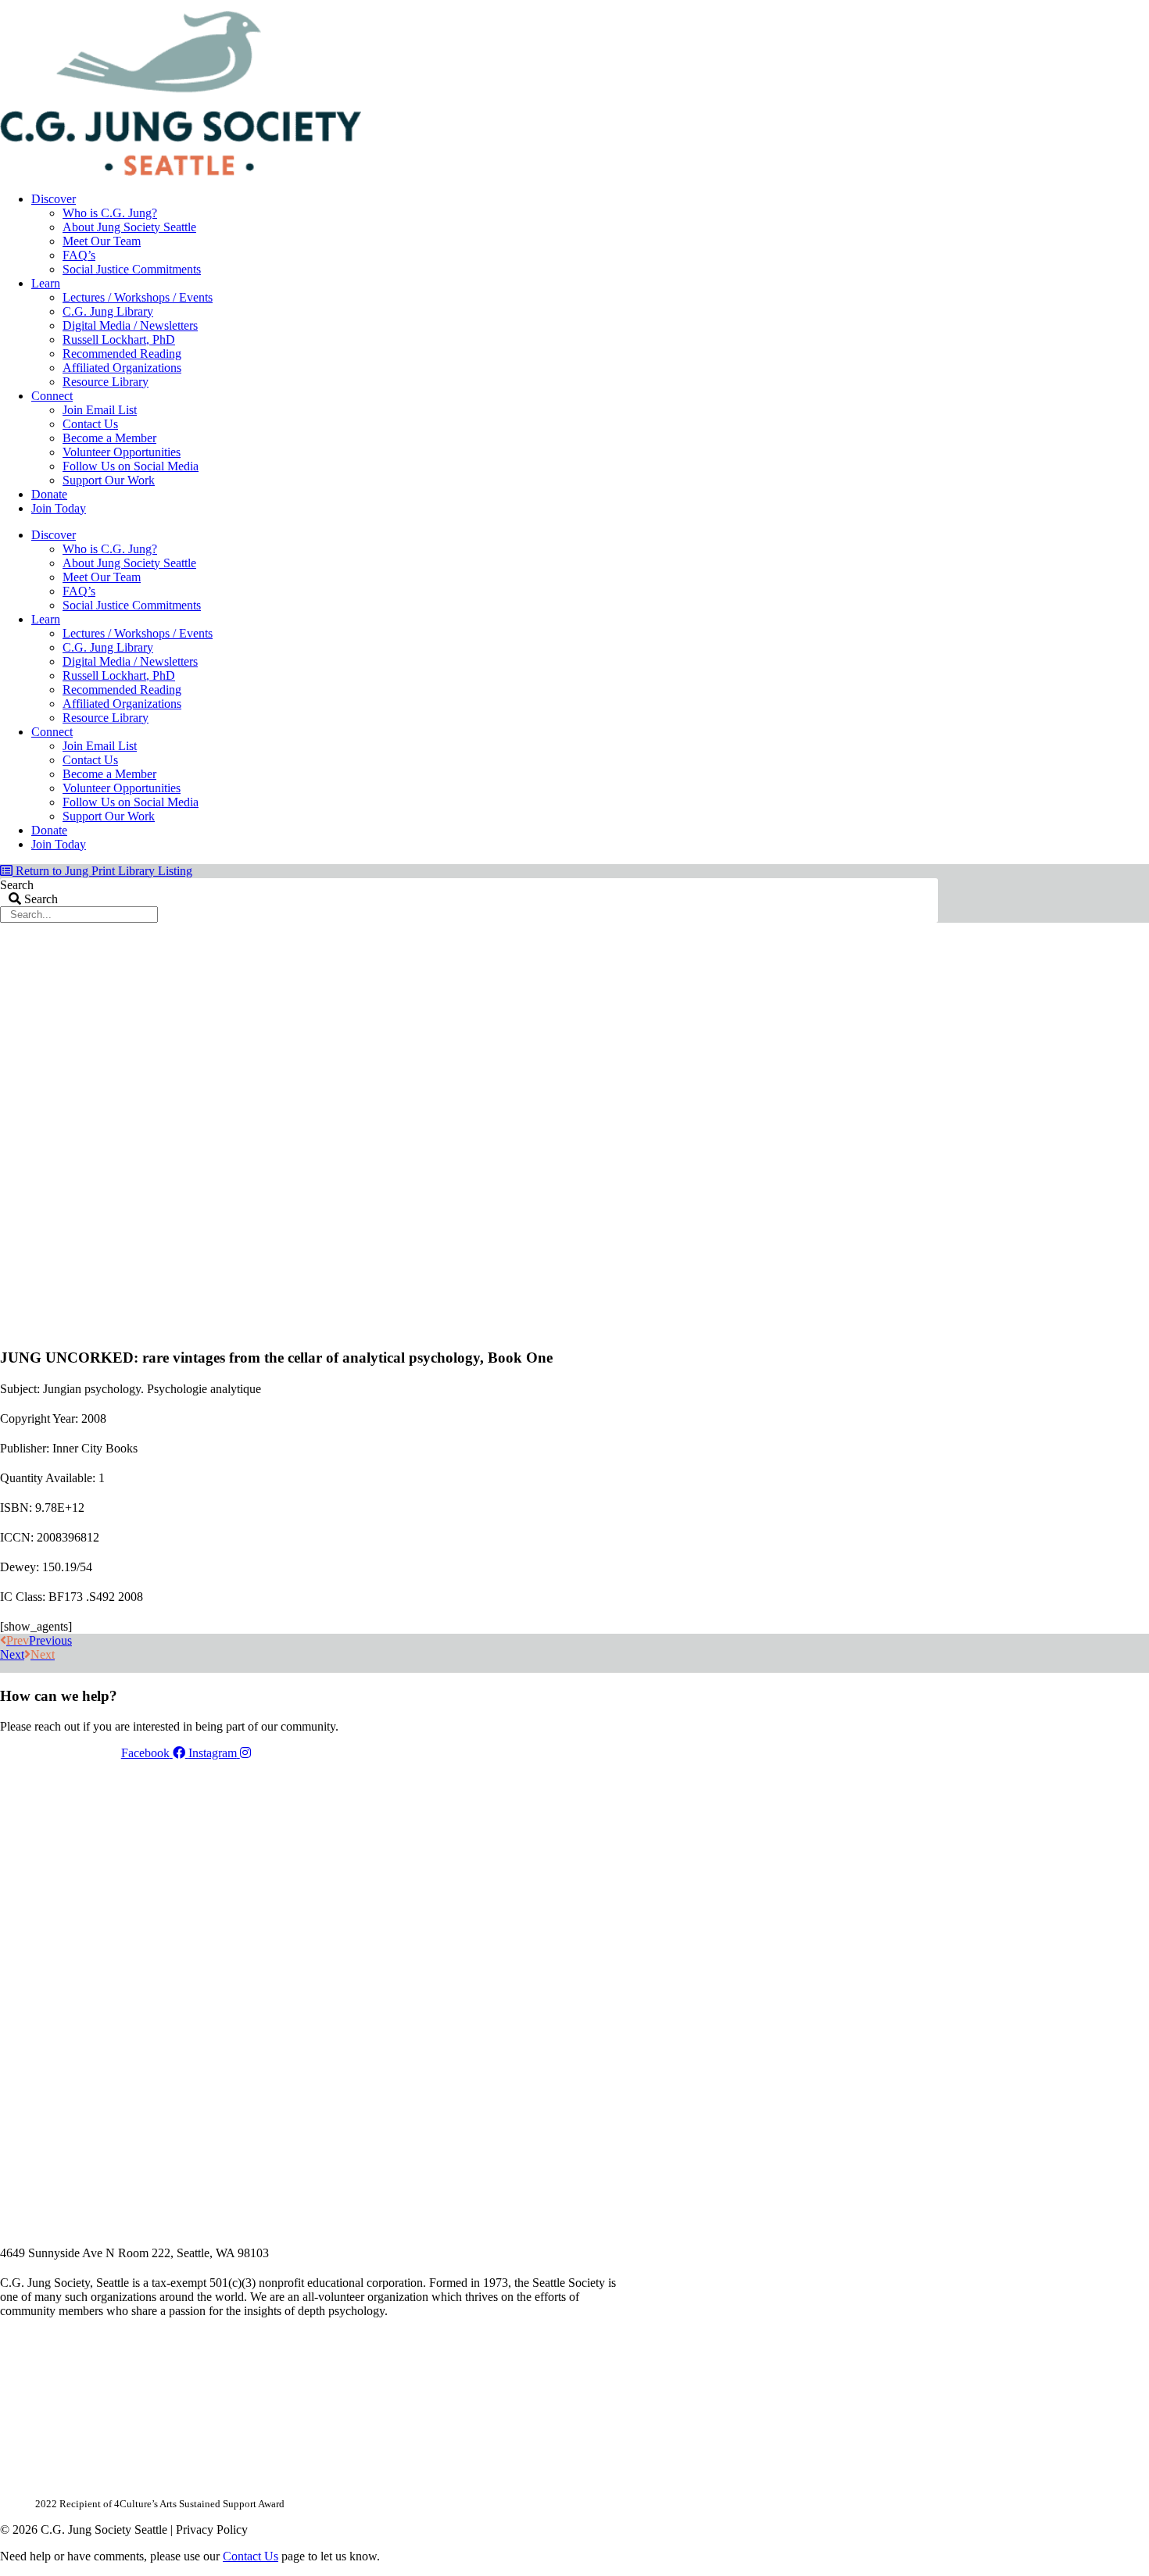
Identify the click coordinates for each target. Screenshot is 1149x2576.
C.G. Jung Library (108, 311)
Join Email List (100, 410)
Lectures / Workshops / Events (138, 297)
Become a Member (109, 438)
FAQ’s (79, 255)
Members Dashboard (836, 5)
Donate (49, 494)
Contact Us (90, 424)
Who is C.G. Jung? (110, 213)
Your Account (729, 5)
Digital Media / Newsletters (130, 325)
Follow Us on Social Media (131, 466)
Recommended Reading (122, 354)
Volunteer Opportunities (122, 452)
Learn (46, 283)
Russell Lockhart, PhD (119, 339)
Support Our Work (109, 480)
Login (925, 5)
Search (17, 885)
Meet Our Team (102, 241)
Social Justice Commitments (132, 269)
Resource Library (106, 382)
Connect (52, 396)
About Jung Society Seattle (129, 227)
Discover (54, 199)
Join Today (59, 508)
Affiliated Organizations (122, 368)
